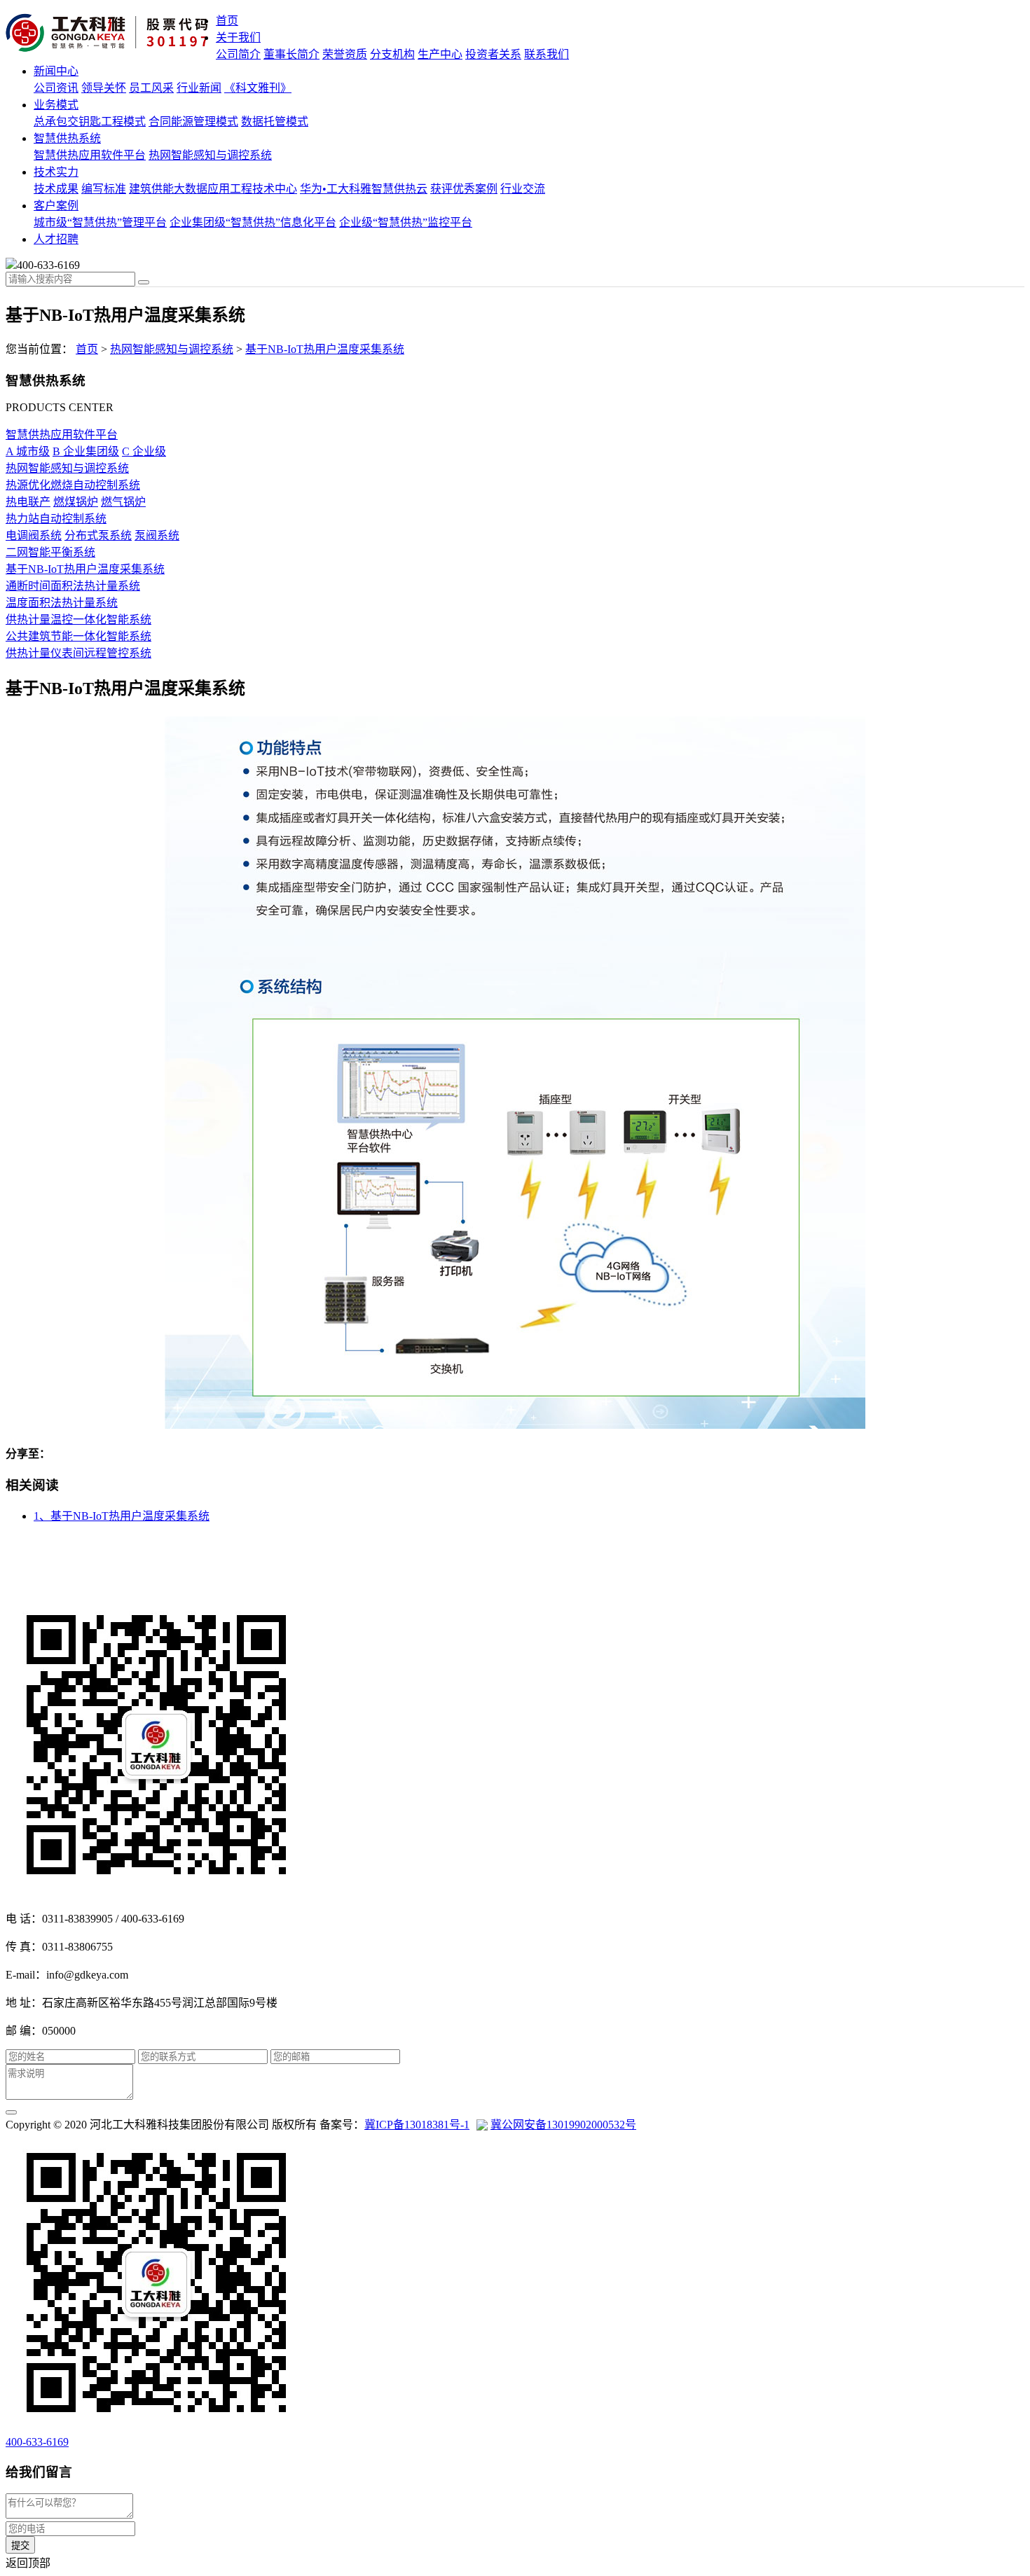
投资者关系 (493, 54)
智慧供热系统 (67, 138)
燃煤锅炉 (76, 502)
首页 (227, 21)
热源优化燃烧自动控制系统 (73, 485)
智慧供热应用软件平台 (90, 155)
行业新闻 (199, 88)
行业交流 (523, 189)
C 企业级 (144, 451)
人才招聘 (56, 239)
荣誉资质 (345, 54)
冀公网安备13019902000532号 (563, 2125)
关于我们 (238, 37)
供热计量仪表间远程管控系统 (78, 653)
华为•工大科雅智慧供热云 (364, 189)
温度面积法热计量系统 (62, 603)
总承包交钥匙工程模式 (90, 122)
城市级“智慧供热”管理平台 (100, 222)
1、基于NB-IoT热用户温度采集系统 (122, 1516)
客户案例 (56, 206)
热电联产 (28, 502)
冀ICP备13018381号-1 (417, 2125)
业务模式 (56, 105)
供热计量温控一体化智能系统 (78, 619)
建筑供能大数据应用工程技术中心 (213, 189)
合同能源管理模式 (193, 122)
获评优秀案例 (464, 189)
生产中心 (440, 54)
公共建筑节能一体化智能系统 (78, 636)
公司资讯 (56, 88)
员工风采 (151, 88)
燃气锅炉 (123, 502)
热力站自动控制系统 (56, 519)
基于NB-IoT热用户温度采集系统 (325, 349)
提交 (20, 2546)
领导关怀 (104, 88)
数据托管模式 (275, 122)
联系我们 (547, 54)
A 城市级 (28, 451)
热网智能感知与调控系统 (210, 155)
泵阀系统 (157, 535)
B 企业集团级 (86, 451)
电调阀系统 (34, 535)
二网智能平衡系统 (50, 552)
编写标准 (104, 189)
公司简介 (238, 54)
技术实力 (56, 172)
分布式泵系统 (98, 535)
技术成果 (56, 189)
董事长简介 (291, 54)
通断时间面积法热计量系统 (73, 586)
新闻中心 (56, 71)
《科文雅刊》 (258, 88)
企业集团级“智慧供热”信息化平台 (253, 222)
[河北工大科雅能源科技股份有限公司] (111, 34)
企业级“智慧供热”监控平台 (406, 222)
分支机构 (392, 54)
